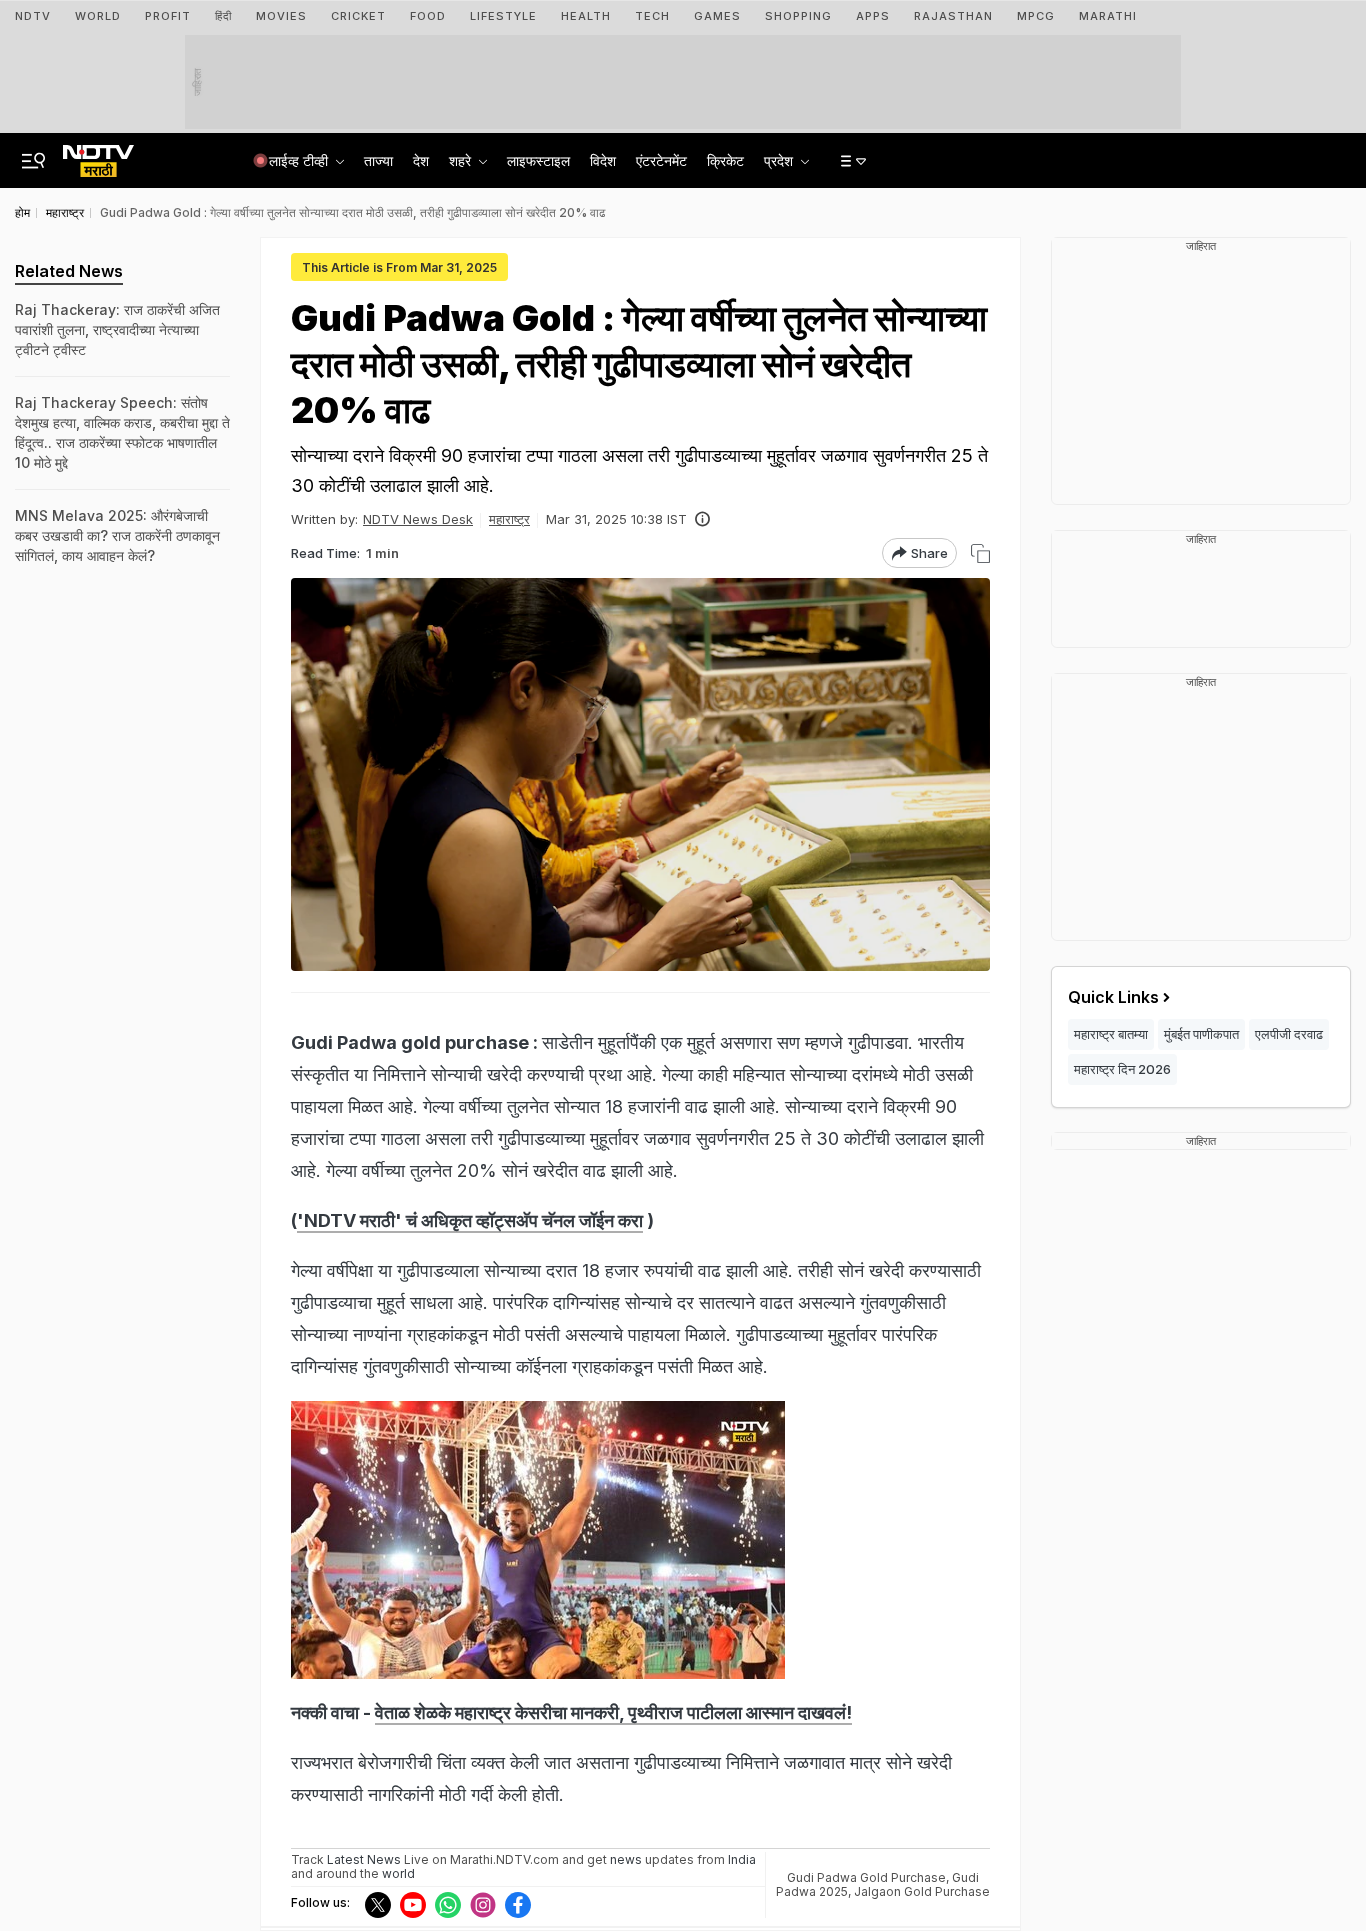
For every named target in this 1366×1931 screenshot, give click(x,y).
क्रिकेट (725, 160)
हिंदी (223, 16)
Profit (168, 16)
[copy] (980, 553)
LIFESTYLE (503, 16)
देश (421, 160)
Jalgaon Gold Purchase (922, 1891)
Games (717, 16)
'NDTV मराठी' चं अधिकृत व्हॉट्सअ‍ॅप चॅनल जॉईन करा (470, 1220)
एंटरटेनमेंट (661, 160)
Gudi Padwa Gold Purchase (866, 1877)
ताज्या (378, 160)
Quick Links (1113, 997)
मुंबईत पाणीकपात (1201, 1034)
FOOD (428, 16)
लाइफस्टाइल (538, 160)
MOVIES (281, 16)
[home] (98, 155)
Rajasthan (953, 16)
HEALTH (586, 16)
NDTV (33, 16)
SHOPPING (798, 16)
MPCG (1036, 16)
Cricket (358, 16)
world (398, 1873)
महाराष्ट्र (509, 519)
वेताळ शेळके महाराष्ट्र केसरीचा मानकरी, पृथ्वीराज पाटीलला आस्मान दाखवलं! (613, 1712)
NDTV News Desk (418, 519)
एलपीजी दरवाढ (1289, 1034)
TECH (652, 16)
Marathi (1108, 16)
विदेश (603, 160)
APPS (873, 16)
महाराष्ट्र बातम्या (1111, 1034)
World (98, 16)
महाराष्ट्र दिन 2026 (1122, 1069)
